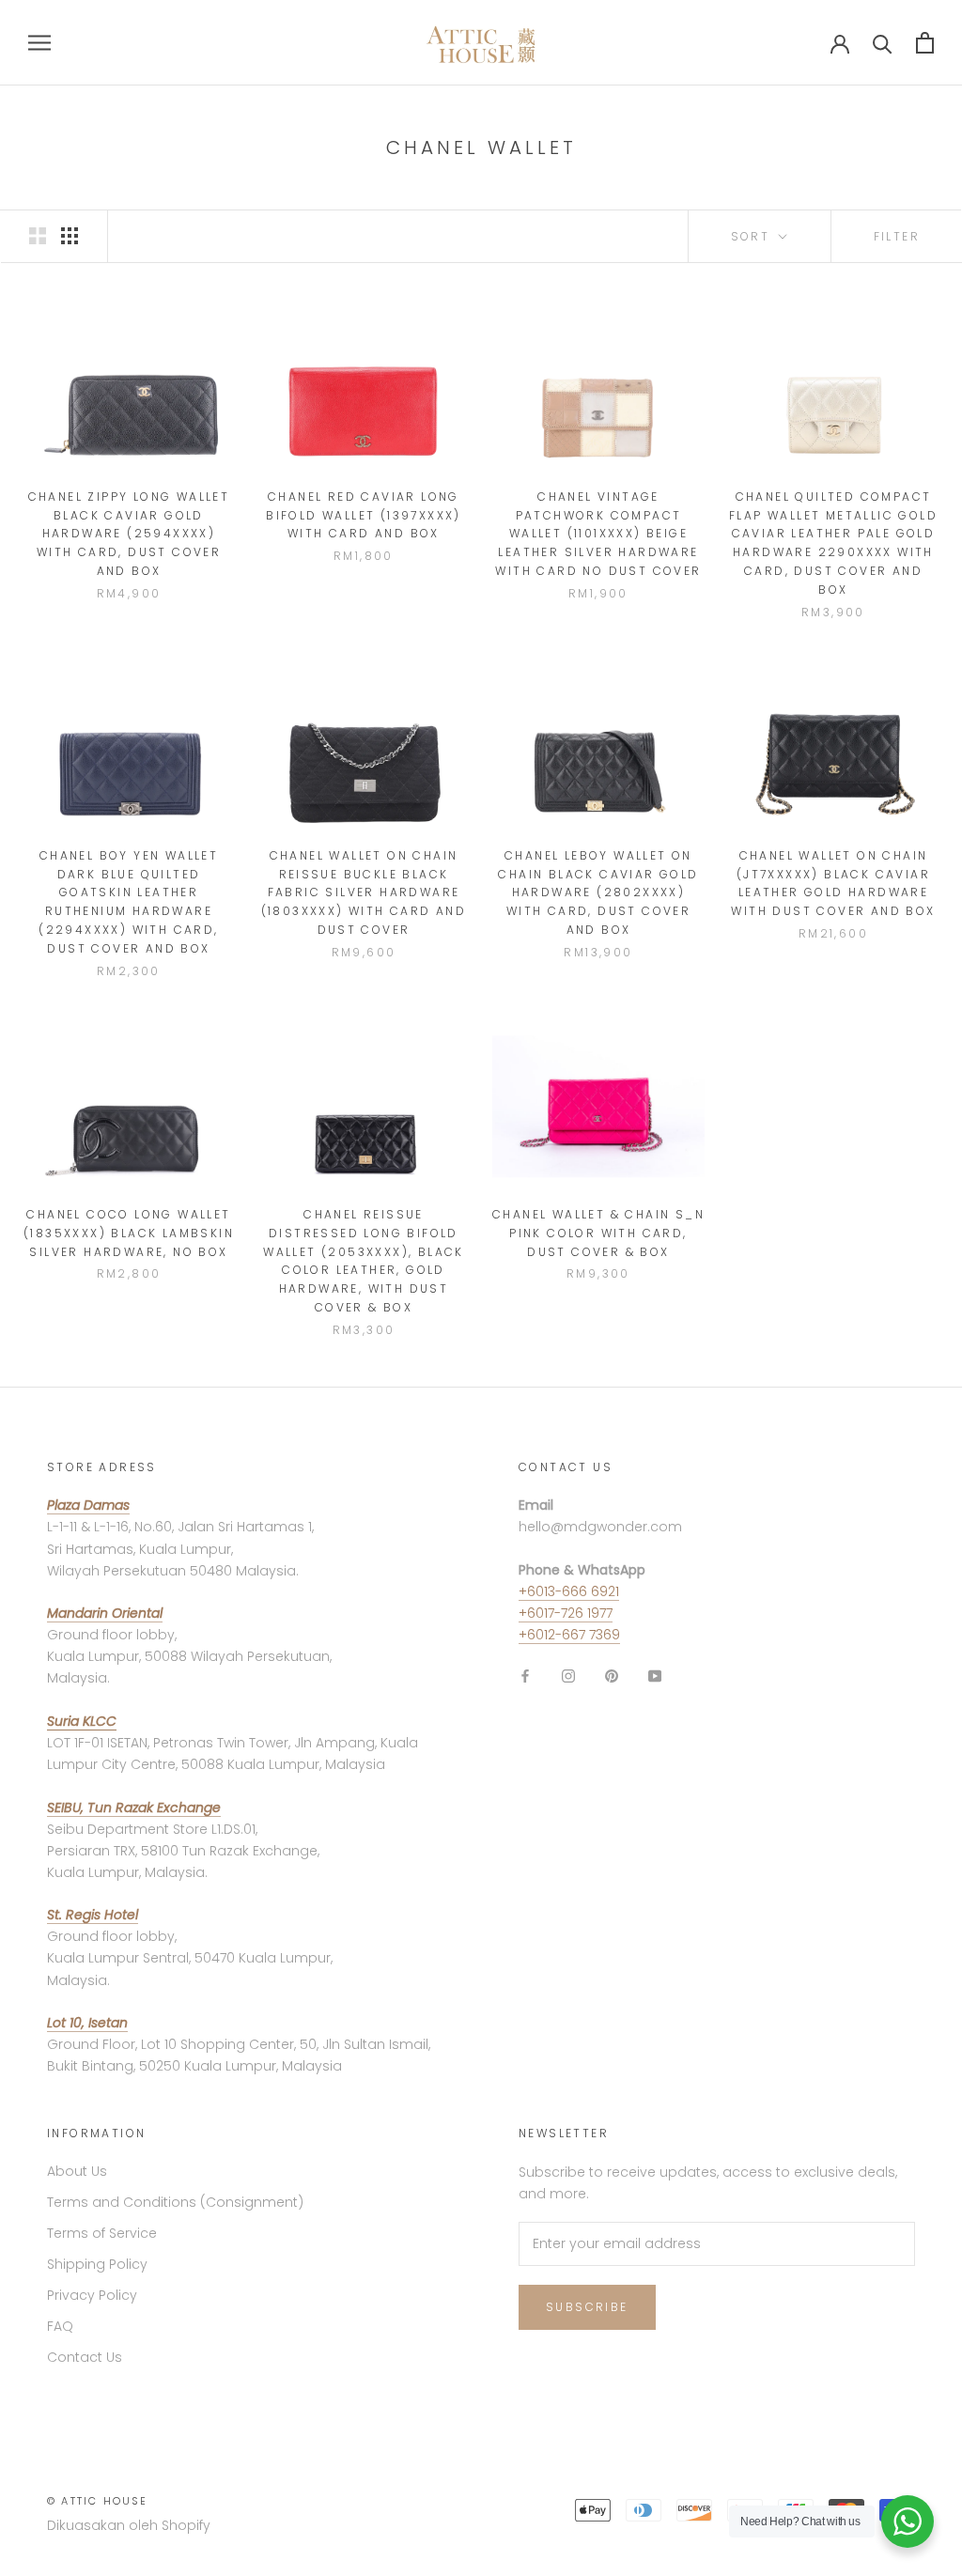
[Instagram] (568, 1676)
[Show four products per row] (70, 236)
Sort (753, 236)
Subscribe (587, 2307)
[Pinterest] (612, 1676)
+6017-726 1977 (566, 1613)
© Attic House (98, 2501)
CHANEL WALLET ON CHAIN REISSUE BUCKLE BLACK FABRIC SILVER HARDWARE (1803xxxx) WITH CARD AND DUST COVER (364, 892)
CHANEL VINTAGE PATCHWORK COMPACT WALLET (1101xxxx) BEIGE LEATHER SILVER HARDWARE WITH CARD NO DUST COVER (598, 534)
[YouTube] (655, 1676)
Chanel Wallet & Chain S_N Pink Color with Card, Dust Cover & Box (598, 1233)
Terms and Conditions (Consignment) (175, 2202)
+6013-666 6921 (569, 1591)
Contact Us (85, 2357)
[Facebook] (525, 1676)
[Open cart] (925, 43)
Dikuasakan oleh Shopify (129, 2525)
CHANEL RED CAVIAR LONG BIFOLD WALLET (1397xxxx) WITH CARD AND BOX (364, 515)
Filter (897, 236)
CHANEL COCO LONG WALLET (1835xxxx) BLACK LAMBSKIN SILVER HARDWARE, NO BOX (129, 1233)
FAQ (60, 2326)
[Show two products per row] (38, 236)
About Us (77, 2171)
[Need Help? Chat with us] (908, 2522)
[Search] (883, 43)
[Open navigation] (39, 43)
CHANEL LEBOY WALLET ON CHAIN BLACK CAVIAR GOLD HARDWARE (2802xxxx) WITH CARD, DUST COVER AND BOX (598, 892)
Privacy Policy (92, 2295)
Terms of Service (102, 2233)
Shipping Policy (97, 2264)
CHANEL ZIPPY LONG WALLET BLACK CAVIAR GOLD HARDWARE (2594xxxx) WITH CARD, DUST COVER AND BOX (129, 534)
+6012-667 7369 (569, 1635)
